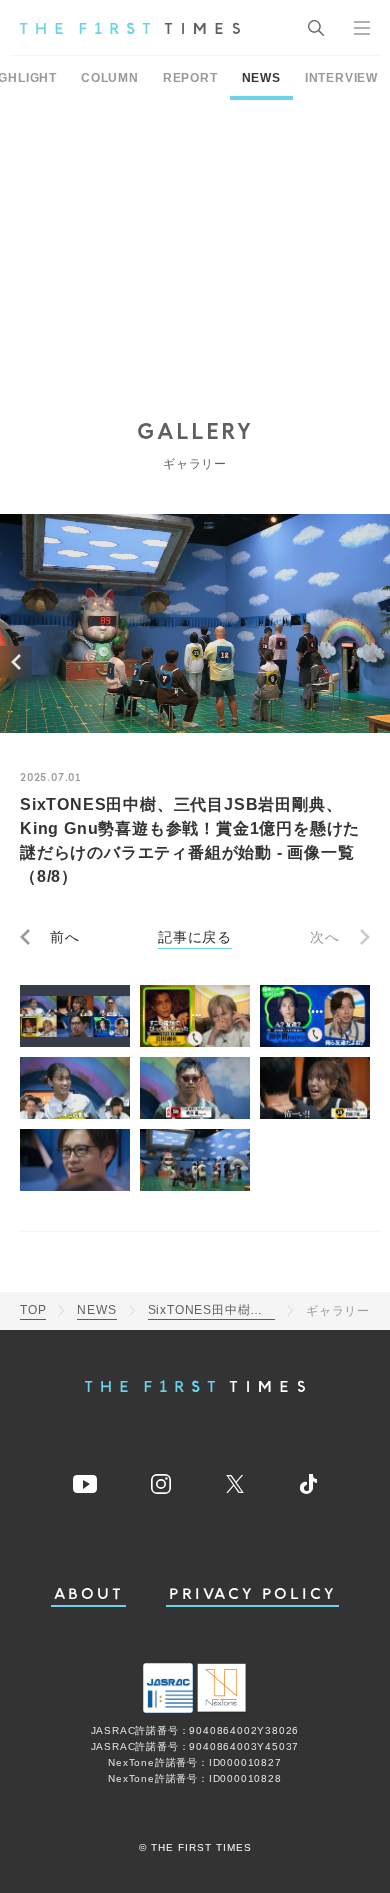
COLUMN (110, 78)
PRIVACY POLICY (252, 1594)
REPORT (190, 78)
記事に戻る (195, 937)
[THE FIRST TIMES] (130, 28)
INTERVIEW (341, 78)
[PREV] (16, 662)
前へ (65, 937)
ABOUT (89, 1594)
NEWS (261, 78)
